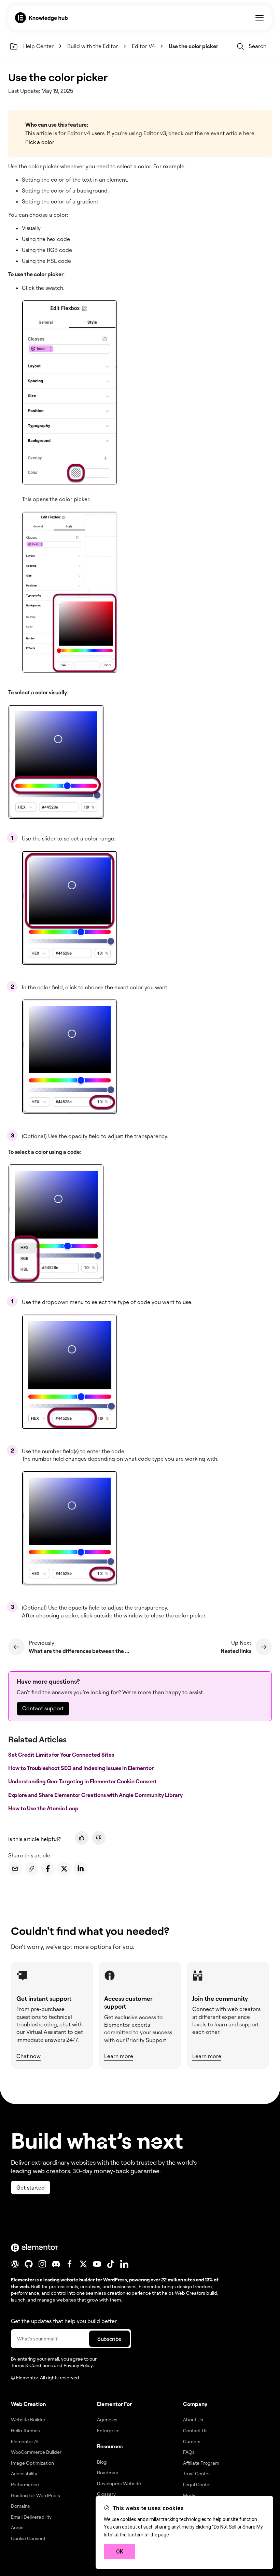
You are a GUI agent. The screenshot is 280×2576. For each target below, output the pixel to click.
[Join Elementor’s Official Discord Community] (56, 2264)
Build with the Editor (93, 46)
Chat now (29, 2056)
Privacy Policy (78, 2365)
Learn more (119, 2056)
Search (257, 46)
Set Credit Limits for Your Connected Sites (62, 1755)
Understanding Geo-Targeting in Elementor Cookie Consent (83, 1781)
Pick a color (40, 142)
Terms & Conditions (32, 2365)
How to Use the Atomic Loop (44, 1808)
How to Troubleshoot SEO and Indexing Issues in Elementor (81, 1768)
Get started (31, 2188)
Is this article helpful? (34, 1839)
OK (120, 2552)
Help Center (38, 46)
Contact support (43, 1708)
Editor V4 (143, 46)
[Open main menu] (260, 18)
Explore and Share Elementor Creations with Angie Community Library (96, 1795)
